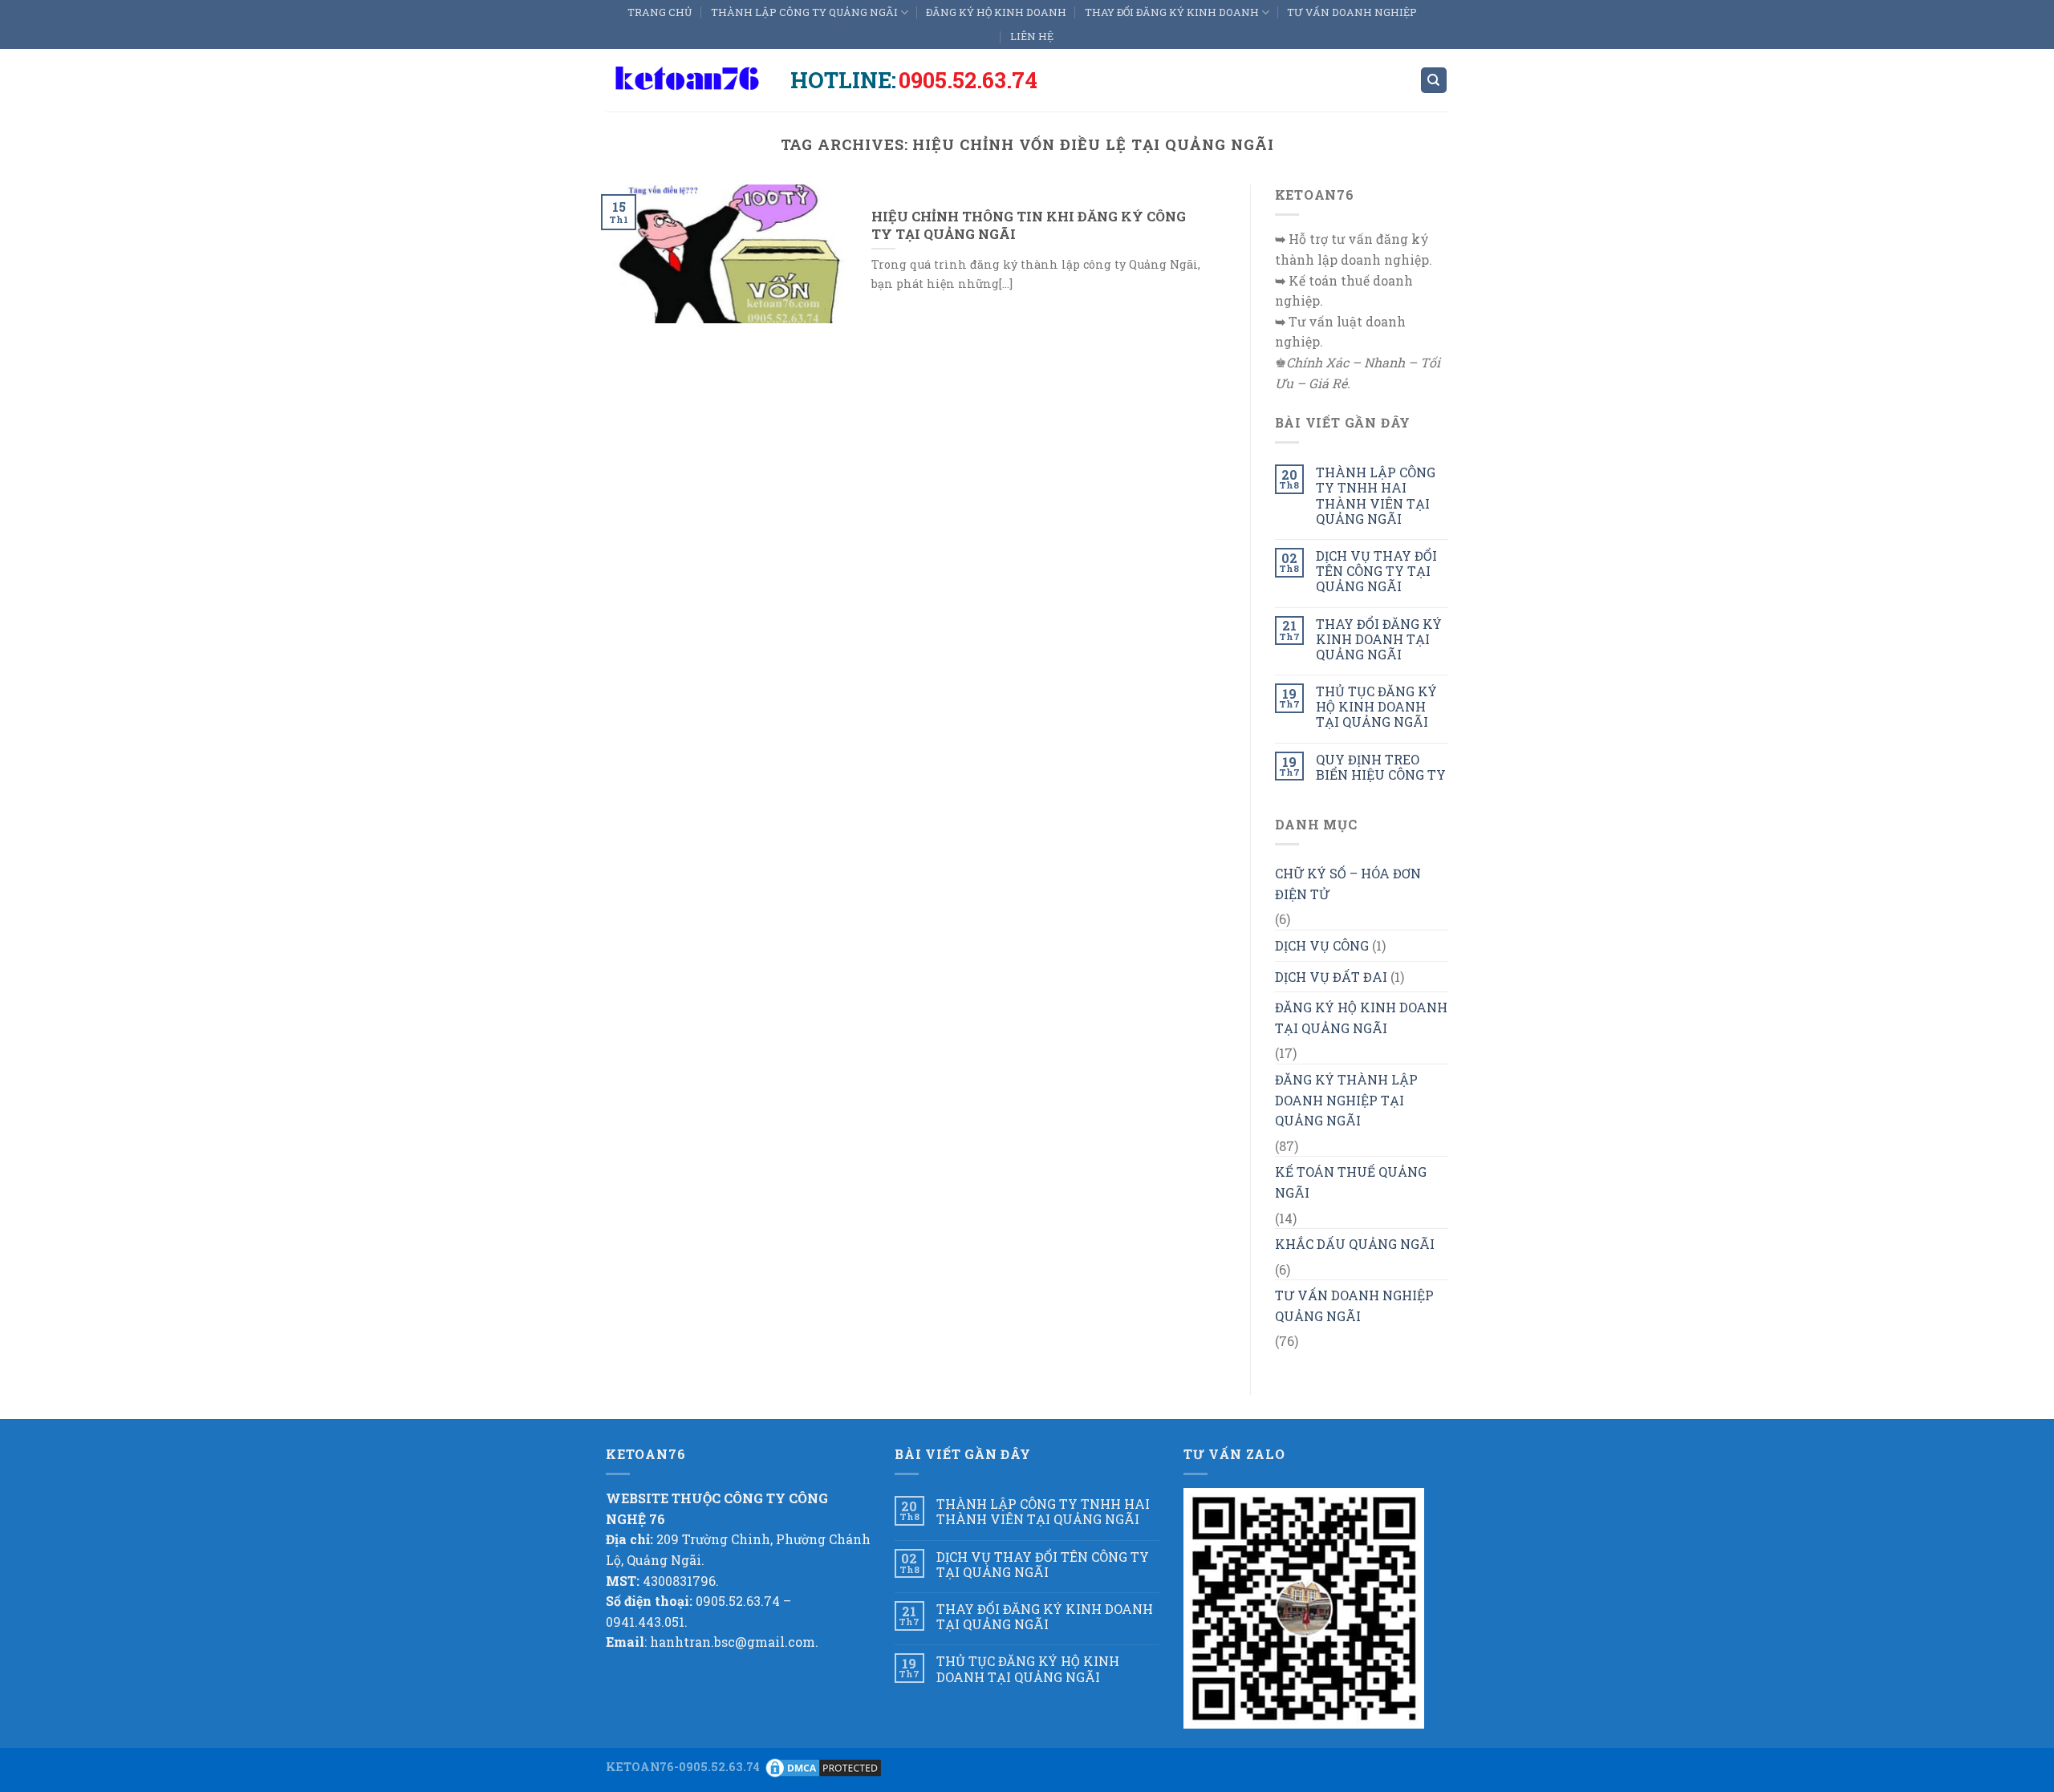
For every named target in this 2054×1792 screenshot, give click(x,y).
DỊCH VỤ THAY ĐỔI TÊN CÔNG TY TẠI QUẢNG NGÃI (1376, 571)
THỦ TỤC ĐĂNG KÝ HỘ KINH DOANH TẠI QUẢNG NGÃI (1376, 707)
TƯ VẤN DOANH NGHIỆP (1352, 12)
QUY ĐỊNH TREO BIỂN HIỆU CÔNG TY (1381, 767)
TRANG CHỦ (660, 12)
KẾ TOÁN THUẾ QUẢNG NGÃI (1351, 1182)
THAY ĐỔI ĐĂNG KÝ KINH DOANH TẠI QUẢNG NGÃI (1379, 639)
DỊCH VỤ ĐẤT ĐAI (1331, 977)
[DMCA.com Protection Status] (823, 1767)
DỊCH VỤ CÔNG (1322, 945)
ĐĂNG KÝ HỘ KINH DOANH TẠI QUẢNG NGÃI (1361, 1018)
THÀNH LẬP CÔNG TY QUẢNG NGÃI (804, 12)
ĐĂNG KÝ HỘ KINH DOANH (996, 12)
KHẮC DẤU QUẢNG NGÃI (1355, 1244)
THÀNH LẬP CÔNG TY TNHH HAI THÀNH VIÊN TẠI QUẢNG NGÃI (1376, 495)
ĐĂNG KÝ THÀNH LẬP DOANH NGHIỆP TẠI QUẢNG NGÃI (1346, 1100)
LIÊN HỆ (1032, 36)
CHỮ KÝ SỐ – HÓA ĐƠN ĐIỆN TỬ (1348, 884)
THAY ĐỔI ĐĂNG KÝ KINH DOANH (1172, 12)
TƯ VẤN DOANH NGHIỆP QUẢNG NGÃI (1354, 1305)
